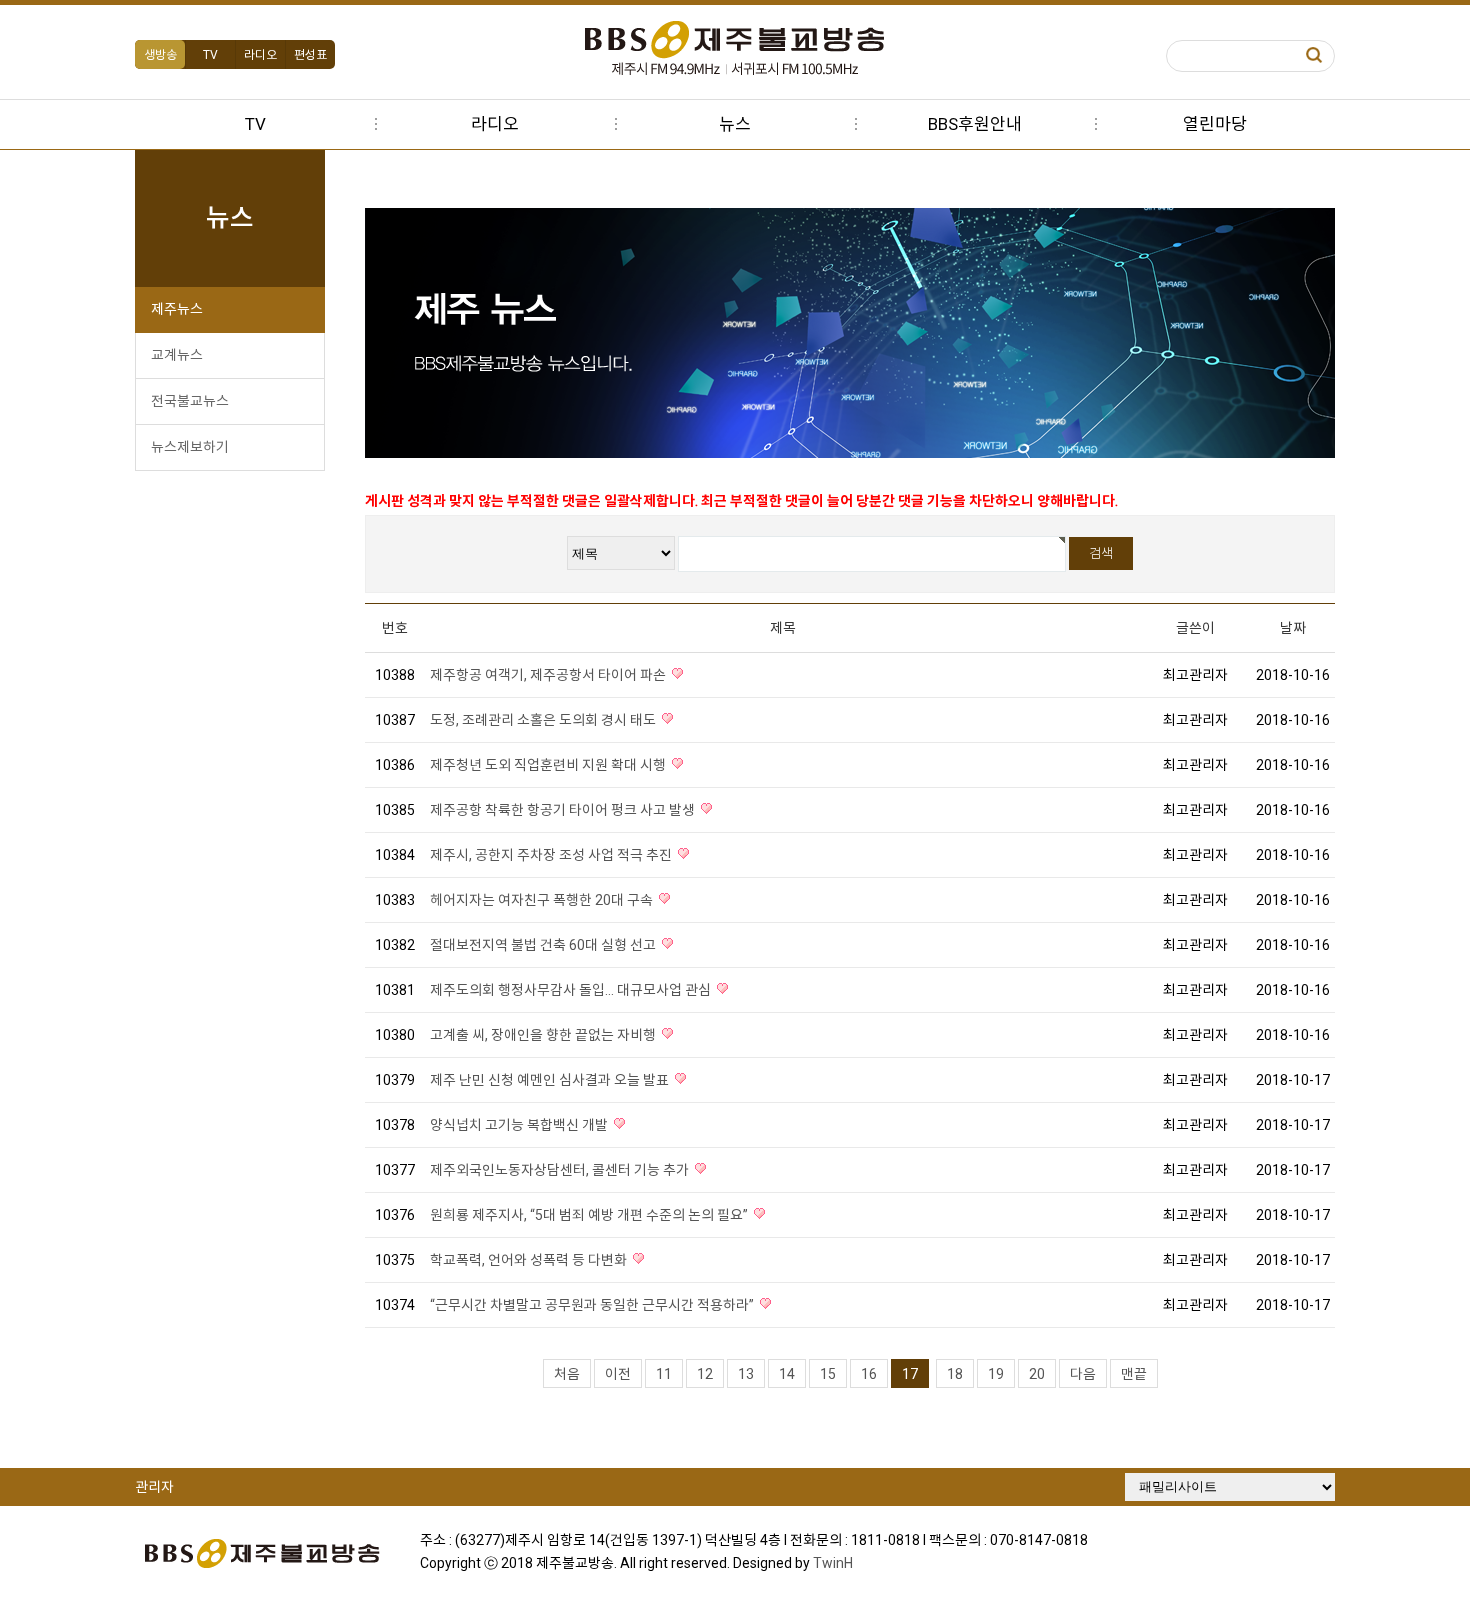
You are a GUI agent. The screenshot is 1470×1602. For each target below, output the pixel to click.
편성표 (310, 55)
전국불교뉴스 (190, 401)
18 (955, 1374)
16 (869, 1374)
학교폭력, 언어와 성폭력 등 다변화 (530, 1260)
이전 (618, 1374)
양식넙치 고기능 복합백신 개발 (520, 1125)
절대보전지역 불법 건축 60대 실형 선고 (544, 945)
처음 (567, 1374)
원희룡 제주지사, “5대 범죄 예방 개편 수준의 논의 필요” (590, 1215)
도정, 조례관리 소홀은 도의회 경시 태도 (544, 720)
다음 (1083, 1374)
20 (1037, 1374)
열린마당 (1215, 124)
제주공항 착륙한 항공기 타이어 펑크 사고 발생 (564, 810)
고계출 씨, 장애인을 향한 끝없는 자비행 (544, 1035)
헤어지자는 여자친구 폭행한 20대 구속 (543, 900)
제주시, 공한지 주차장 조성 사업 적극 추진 (552, 855)
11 (664, 1374)
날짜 (1293, 628)
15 (828, 1374)
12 (705, 1374)
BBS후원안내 (975, 124)
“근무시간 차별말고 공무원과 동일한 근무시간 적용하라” (593, 1305)
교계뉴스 (177, 355)
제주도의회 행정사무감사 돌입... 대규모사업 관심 (572, 990)
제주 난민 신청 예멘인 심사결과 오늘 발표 (551, 1080)
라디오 (260, 55)
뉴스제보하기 (190, 447)
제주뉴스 (177, 309)
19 (996, 1374)
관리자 (154, 1487)
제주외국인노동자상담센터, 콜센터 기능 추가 (561, 1170)
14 (787, 1374)
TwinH (833, 1563)
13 (746, 1374)
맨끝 (1134, 1374)
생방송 (160, 55)
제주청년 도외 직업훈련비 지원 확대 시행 (549, 765)
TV (210, 55)
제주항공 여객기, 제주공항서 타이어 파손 (549, 675)
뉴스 (735, 124)
